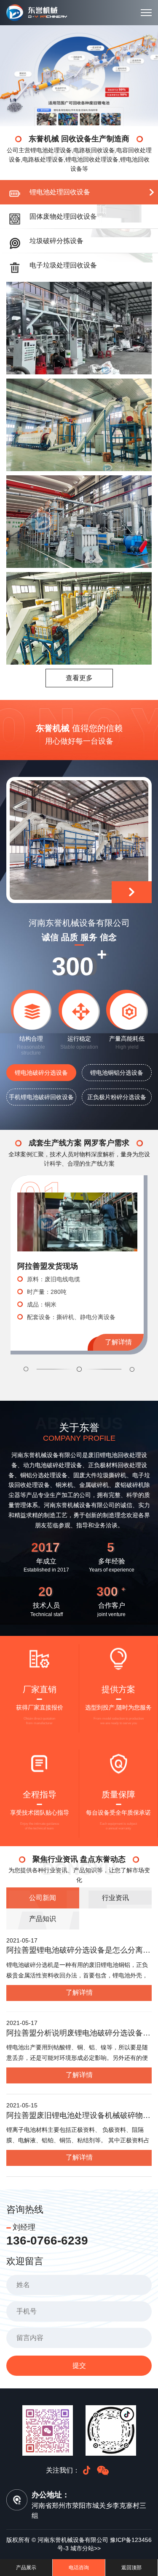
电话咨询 (79, 2568)
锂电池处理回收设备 (60, 192)
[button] (49, 1369)
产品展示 (26, 2568)
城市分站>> (86, 2548)
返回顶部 (131, 2568)
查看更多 (79, 678)
